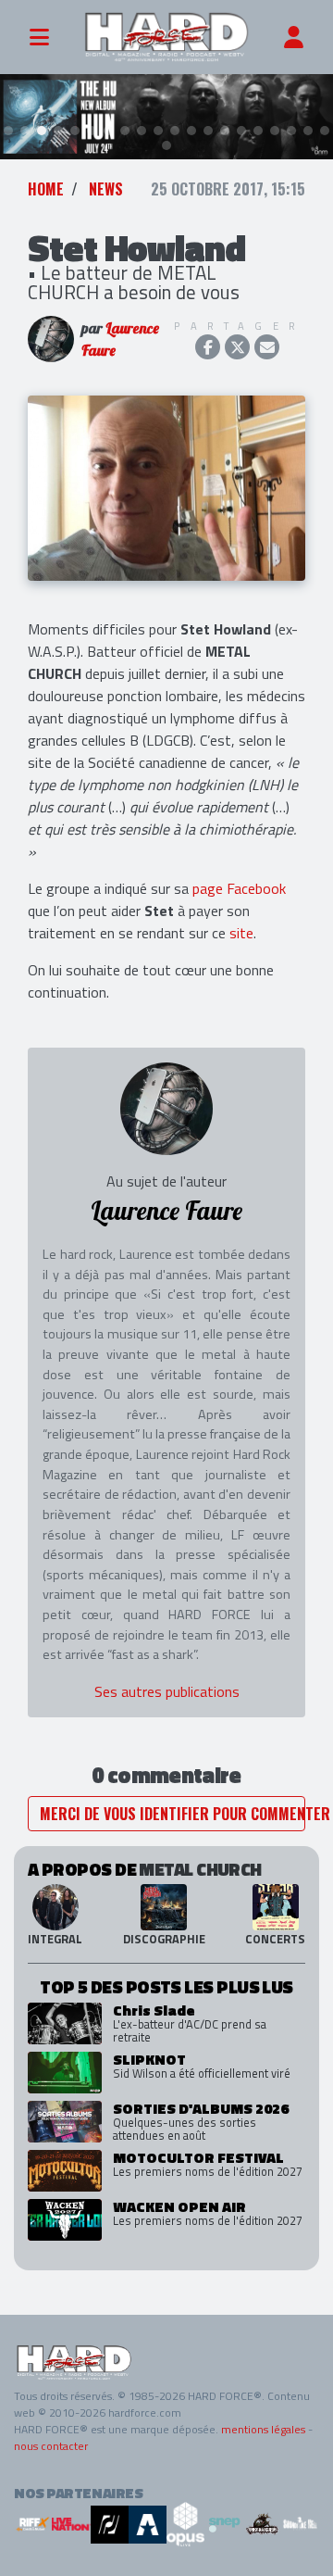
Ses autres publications (167, 1691)
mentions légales (263, 2429)
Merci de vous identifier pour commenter (173, 1814)
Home (46, 189)
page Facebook (239, 888)
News (106, 189)
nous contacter (51, 2446)
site (241, 933)
